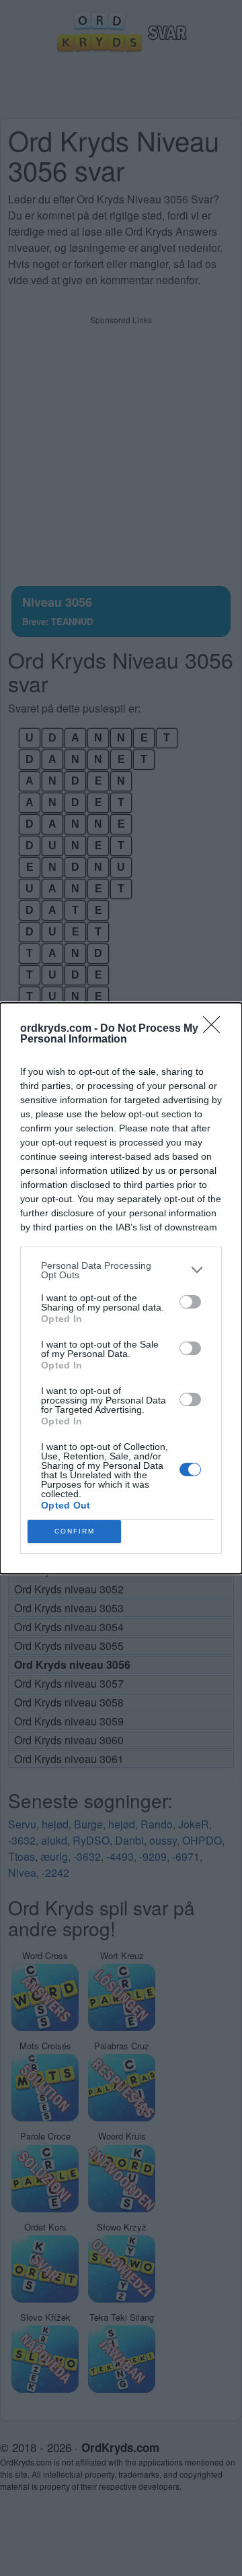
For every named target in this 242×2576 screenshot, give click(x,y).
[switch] (190, 1302)
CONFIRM (75, 1531)
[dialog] (121, 1288)
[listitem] (121, 1270)
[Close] (216, 1029)
